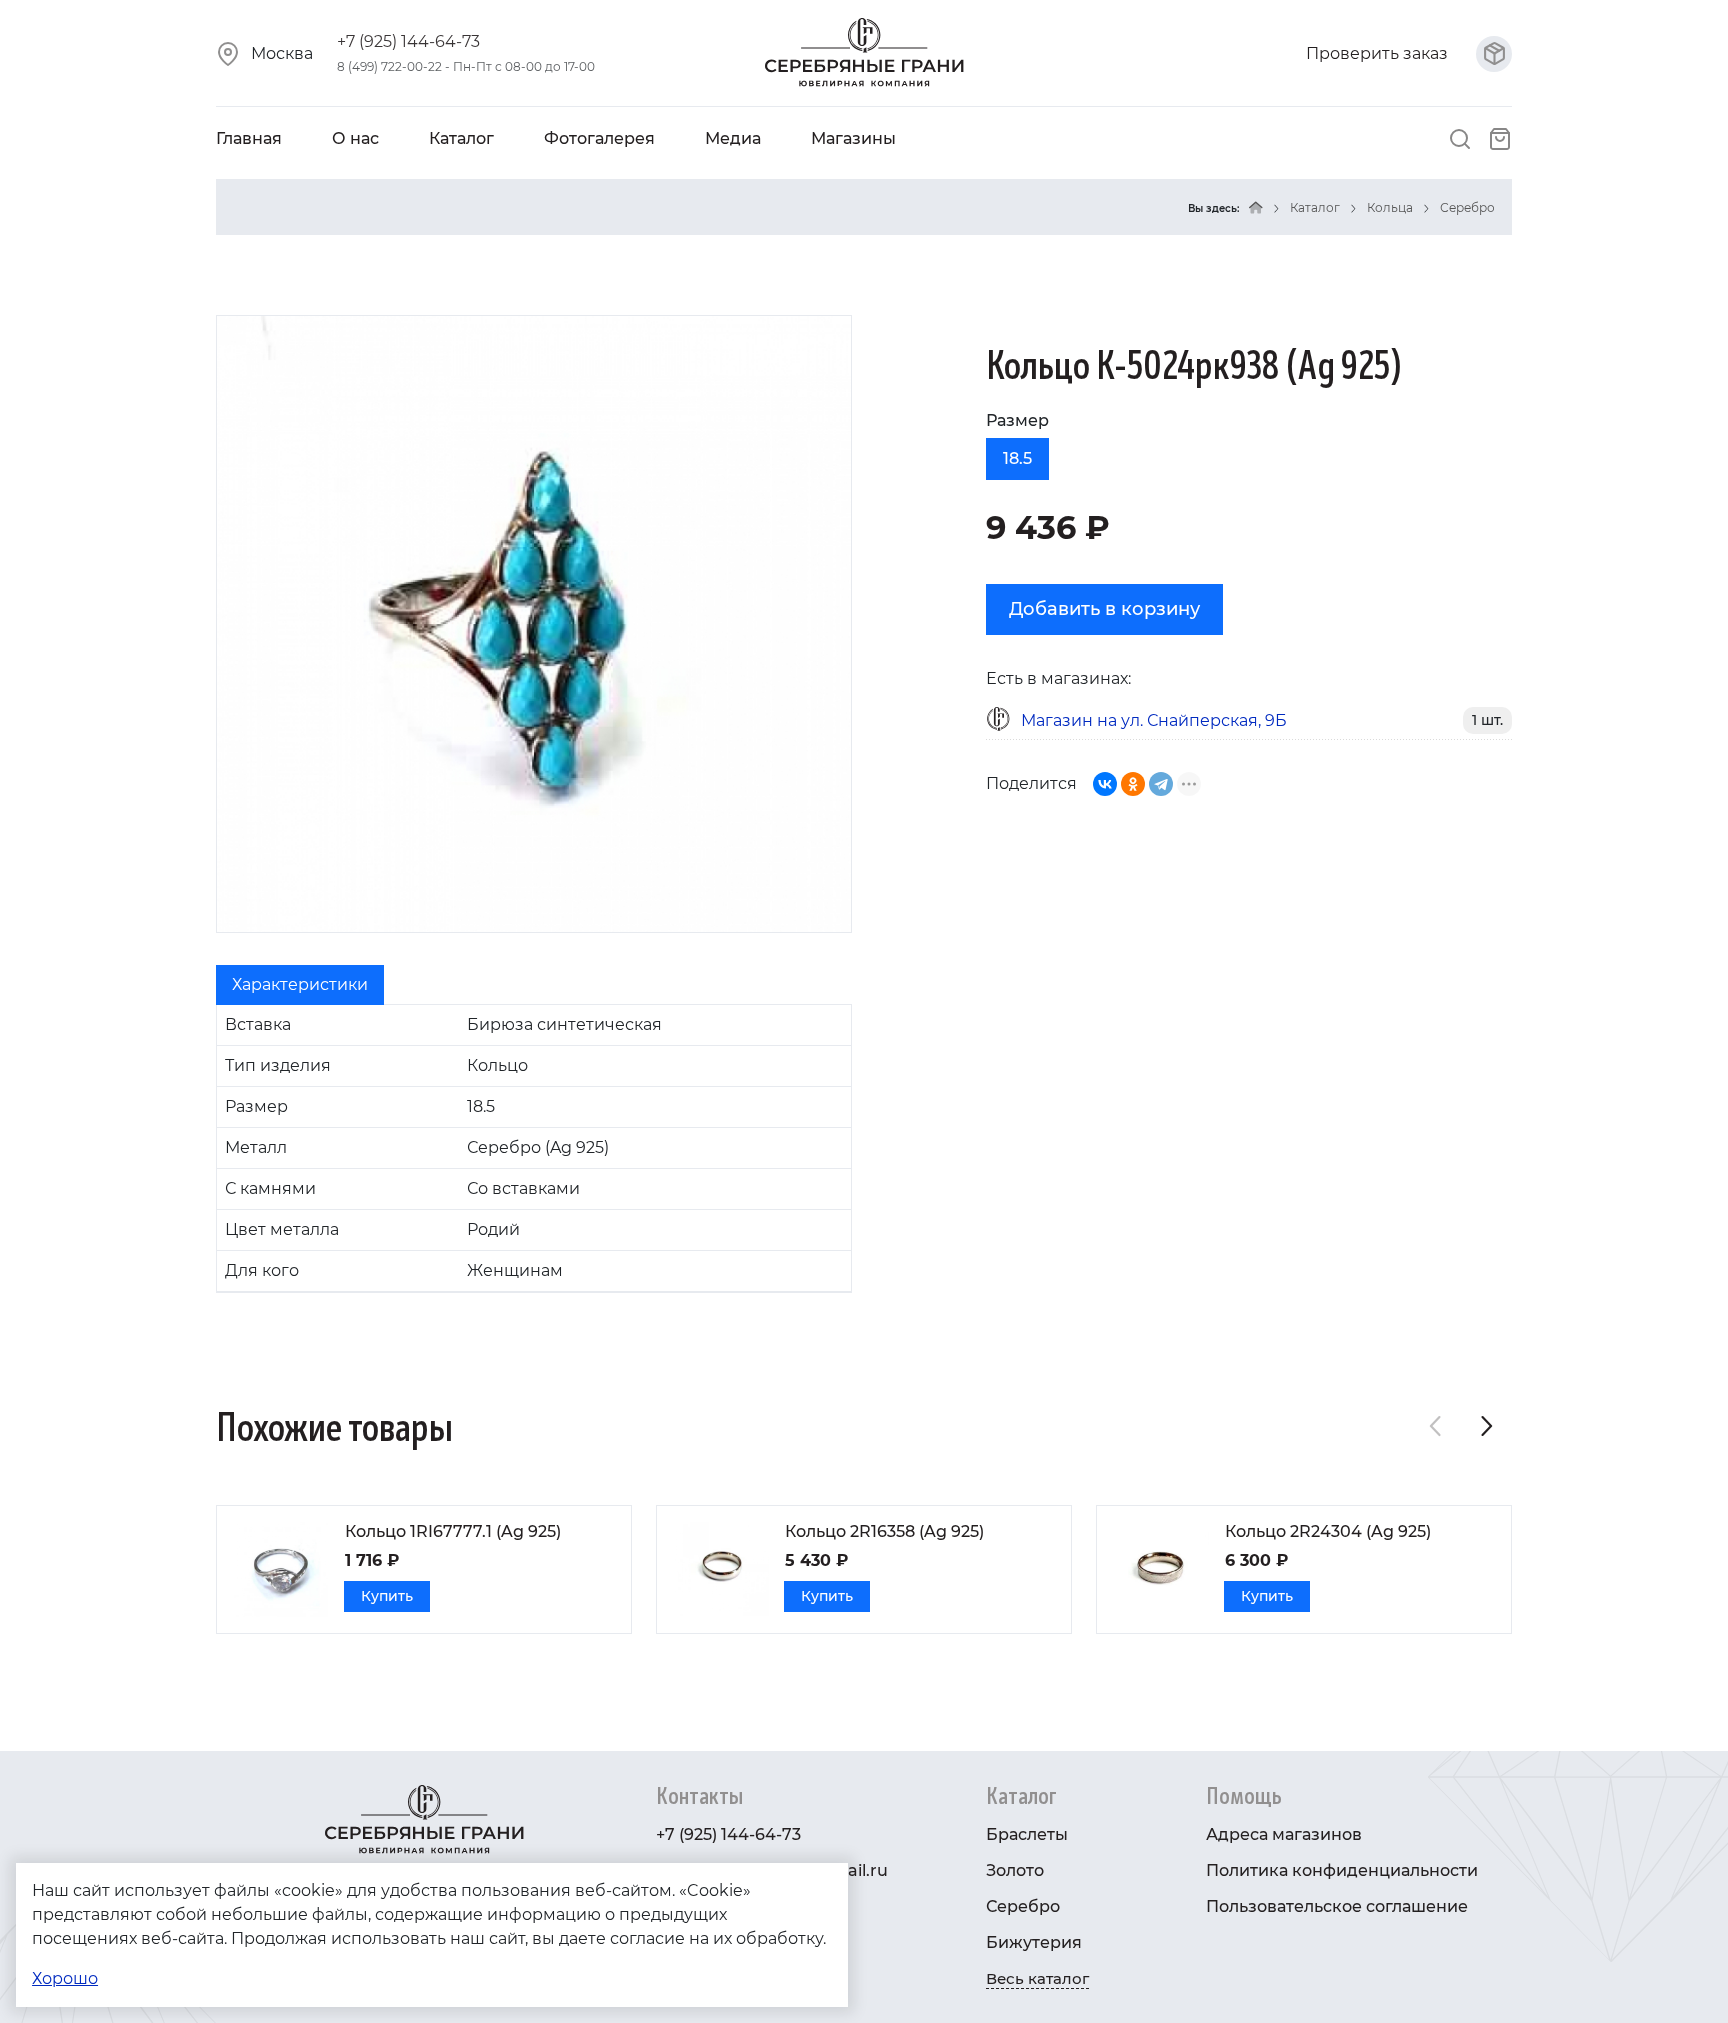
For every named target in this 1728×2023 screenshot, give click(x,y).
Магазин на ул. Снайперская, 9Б (1154, 720)
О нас (355, 138)
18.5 (1017, 458)
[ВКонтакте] (1105, 784)
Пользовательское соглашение (1337, 1906)
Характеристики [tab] (300, 984)
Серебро (1467, 207)
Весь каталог (1037, 1978)
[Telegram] (1161, 784)
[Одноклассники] (1133, 784)
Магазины (853, 138)
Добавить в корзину (1104, 609)
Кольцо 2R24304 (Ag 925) (1328, 1531)
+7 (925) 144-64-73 (408, 41)
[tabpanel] (534, 1148)
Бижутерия (1034, 1942)
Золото (1015, 1870)
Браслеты (1027, 1834)
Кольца (1390, 207)
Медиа (733, 138)
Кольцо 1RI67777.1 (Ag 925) (453, 1531)
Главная (249, 138)
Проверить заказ (1379, 53)
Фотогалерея (599, 138)
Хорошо (65, 1978)
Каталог (461, 138)
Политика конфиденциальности (1342, 1870)
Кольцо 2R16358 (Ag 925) (884, 1531)
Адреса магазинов (1284, 1834)
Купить (387, 1596)
